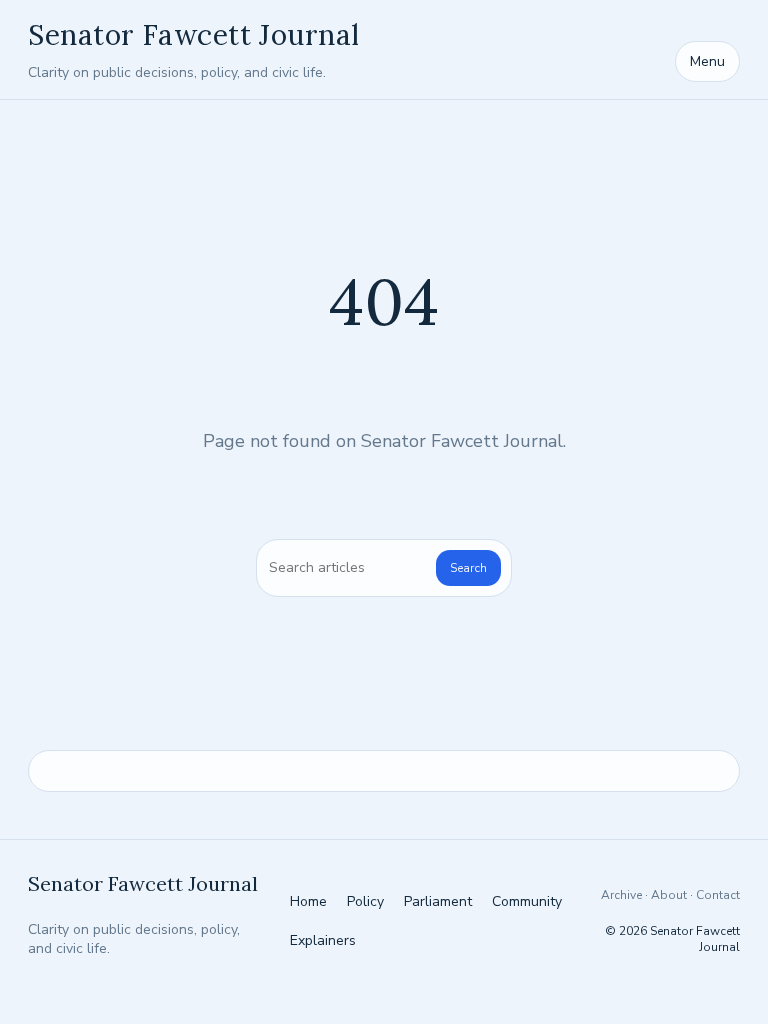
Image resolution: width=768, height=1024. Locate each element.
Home (308, 901)
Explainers (323, 940)
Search (468, 568)
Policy (365, 901)
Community (527, 901)
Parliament (438, 901)
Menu (707, 61)
